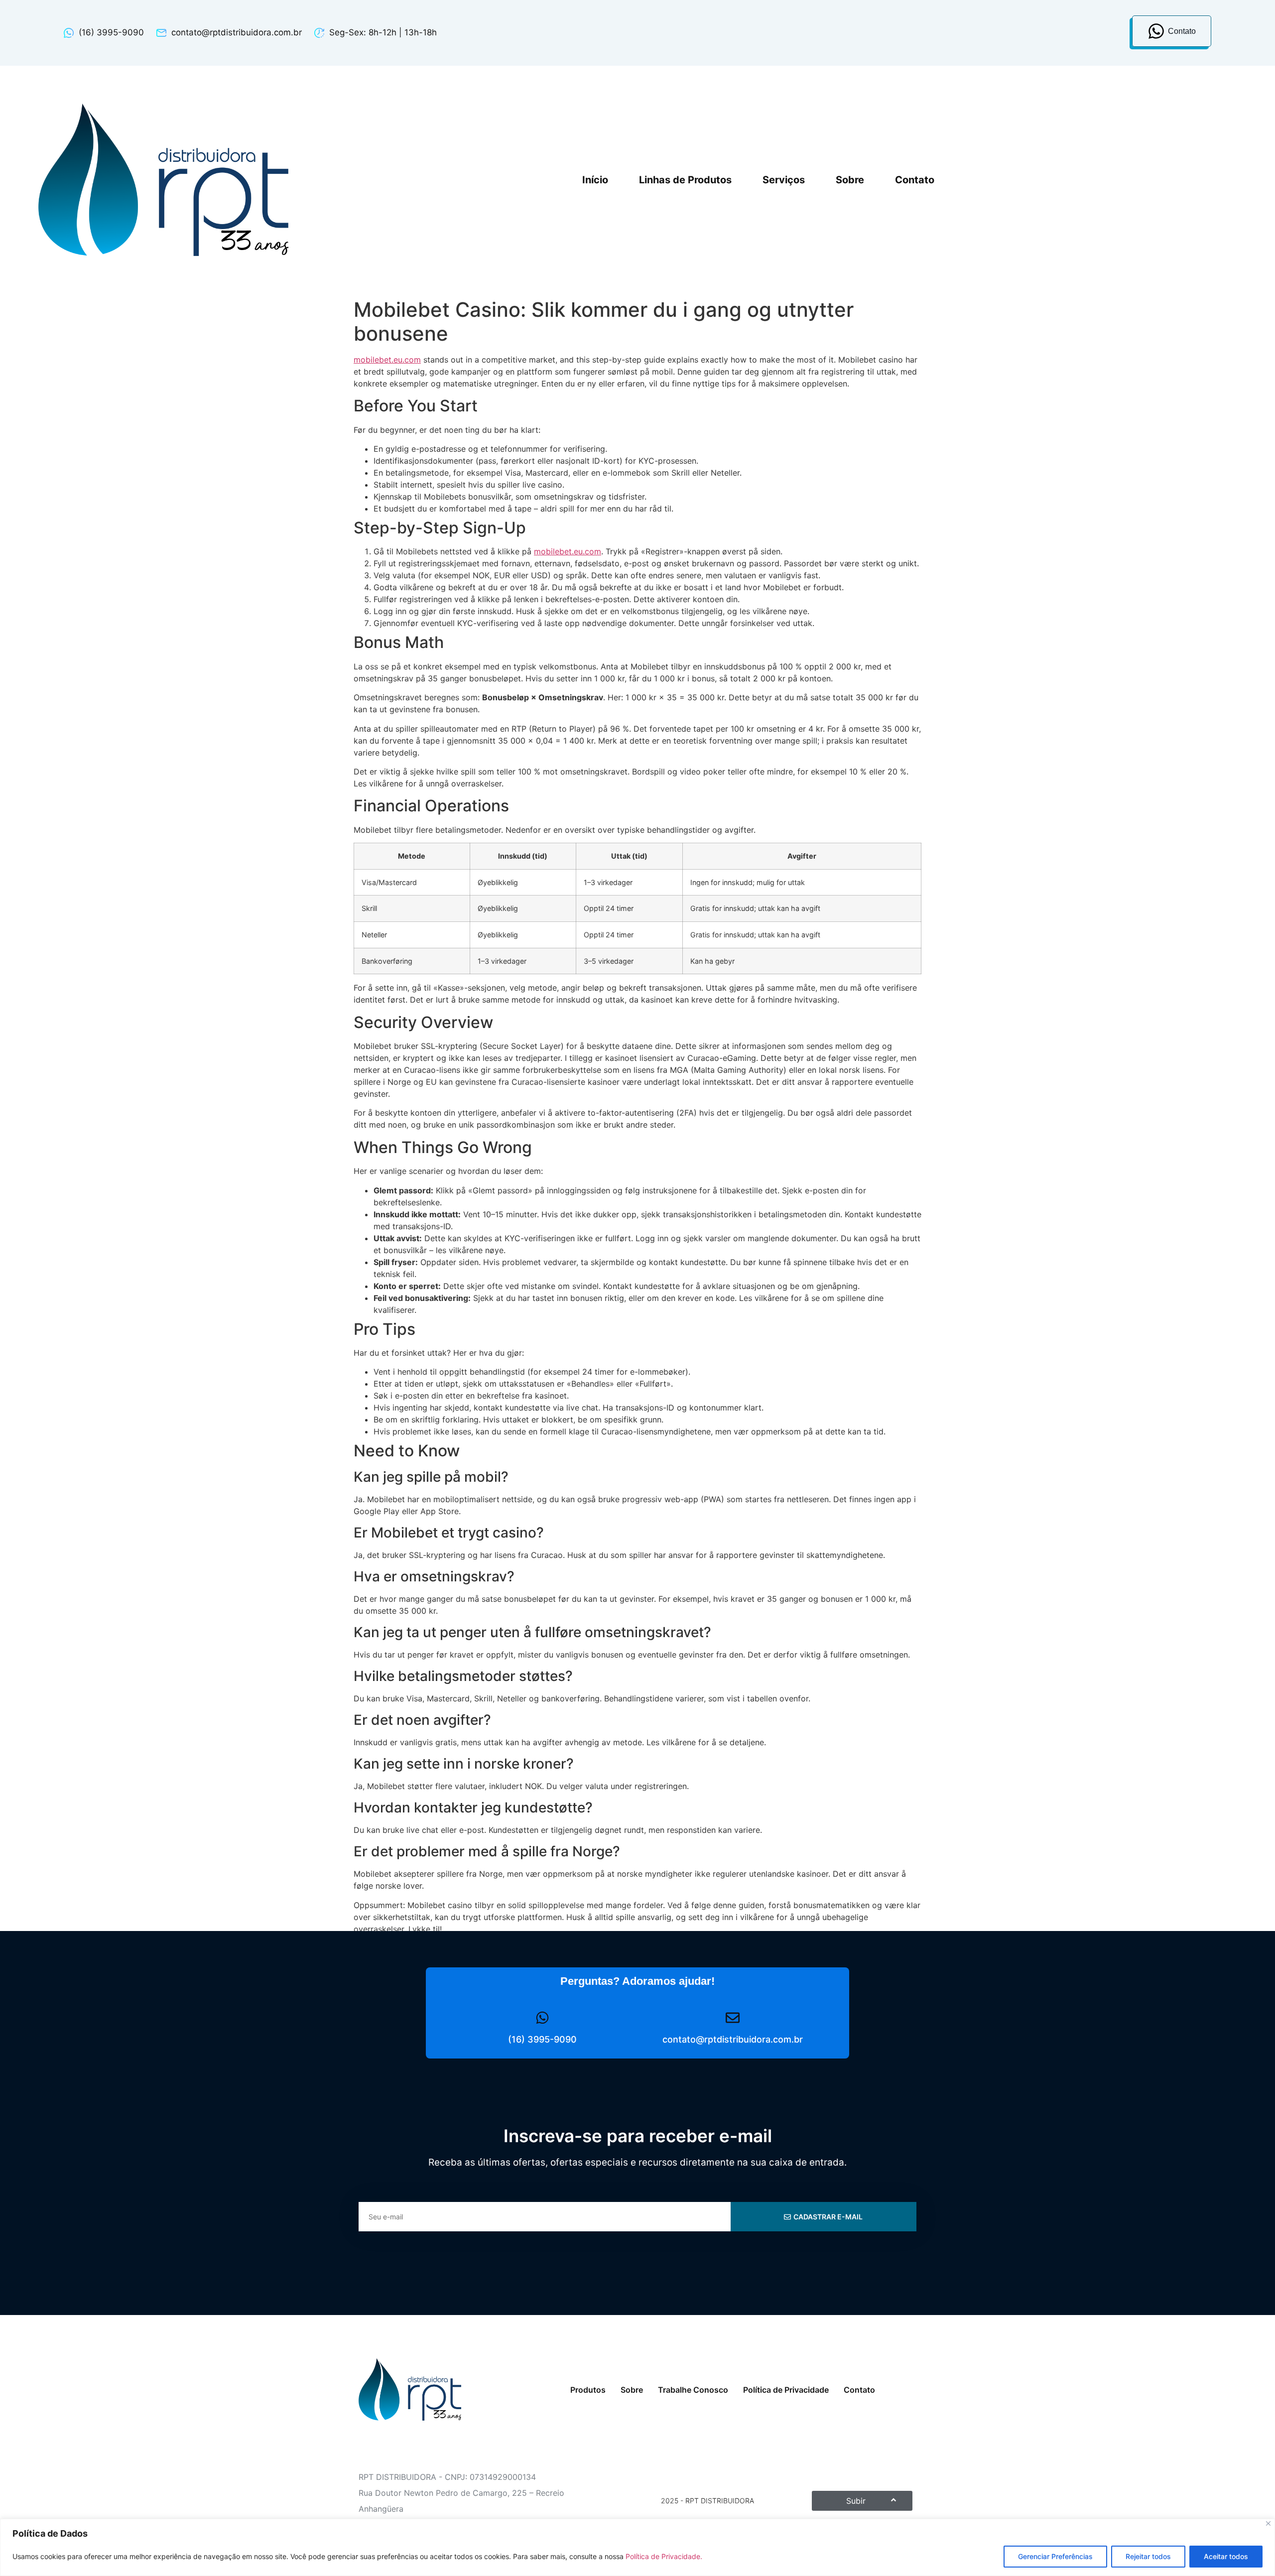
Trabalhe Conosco (693, 2390)
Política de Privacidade (786, 2390)
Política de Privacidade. (664, 2556)
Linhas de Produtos (685, 180)
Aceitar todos (1226, 2556)
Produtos (588, 2390)
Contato (915, 180)
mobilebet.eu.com (387, 360)
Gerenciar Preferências (1055, 2556)
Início (595, 180)
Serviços (784, 180)
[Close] (1268, 2523)
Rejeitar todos (1148, 2556)
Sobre (850, 180)
